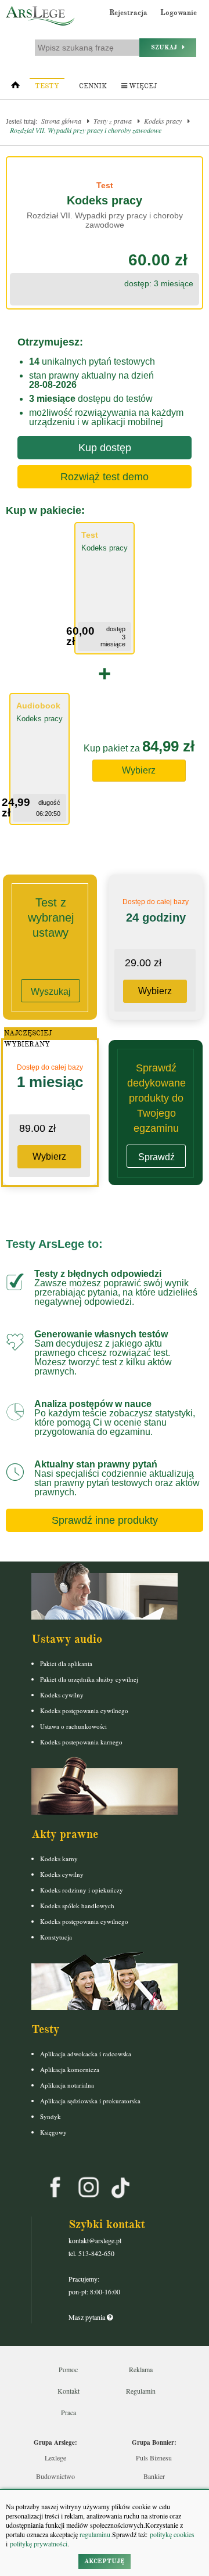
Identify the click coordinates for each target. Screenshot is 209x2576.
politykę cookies (172, 2534)
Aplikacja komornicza (70, 2069)
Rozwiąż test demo (105, 477)
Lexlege (55, 2458)
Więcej (142, 86)
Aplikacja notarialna (67, 2085)
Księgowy (53, 2132)
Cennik (93, 86)
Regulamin (141, 2391)
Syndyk (51, 2116)
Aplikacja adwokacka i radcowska (86, 2054)
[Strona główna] (15, 88)
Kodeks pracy (163, 121)
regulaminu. (95, 2534)
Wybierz (139, 770)
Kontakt (69, 2391)
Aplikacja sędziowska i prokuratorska (90, 2101)
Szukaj (167, 47)
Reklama (141, 2369)
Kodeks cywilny (62, 1695)
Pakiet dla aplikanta (66, 1663)
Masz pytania (88, 2317)
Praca (69, 2412)
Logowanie (179, 13)
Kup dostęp (105, 448)
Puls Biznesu (154, 2458)
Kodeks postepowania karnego (81, 1742)
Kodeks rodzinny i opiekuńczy (82, 1890)
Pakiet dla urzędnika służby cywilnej (89, 1679)
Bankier (154, 2476)
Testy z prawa (113, 121)
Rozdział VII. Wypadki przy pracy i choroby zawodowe (86, 130)
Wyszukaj (51, 992)
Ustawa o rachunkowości (73, 1726)
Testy (47, 86)
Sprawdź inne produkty (105, 1520)
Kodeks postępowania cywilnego (84, 1710)
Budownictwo (55, 2476)
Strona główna (61, 121)
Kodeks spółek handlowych (77, 1906)
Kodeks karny (59, 1859)
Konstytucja (56, 1937)
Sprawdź (156, 1157)
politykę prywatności (39, 2543)
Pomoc (68, 2369)
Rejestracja (128, 13)
